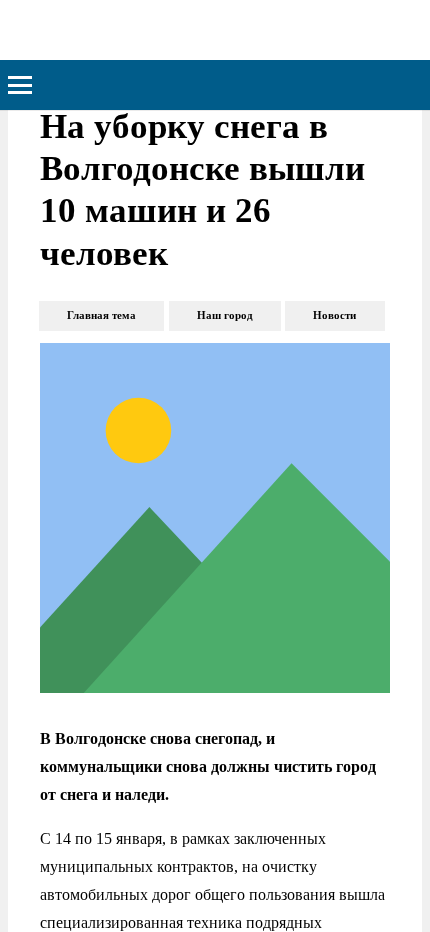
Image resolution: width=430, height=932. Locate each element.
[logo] (123, 30)
